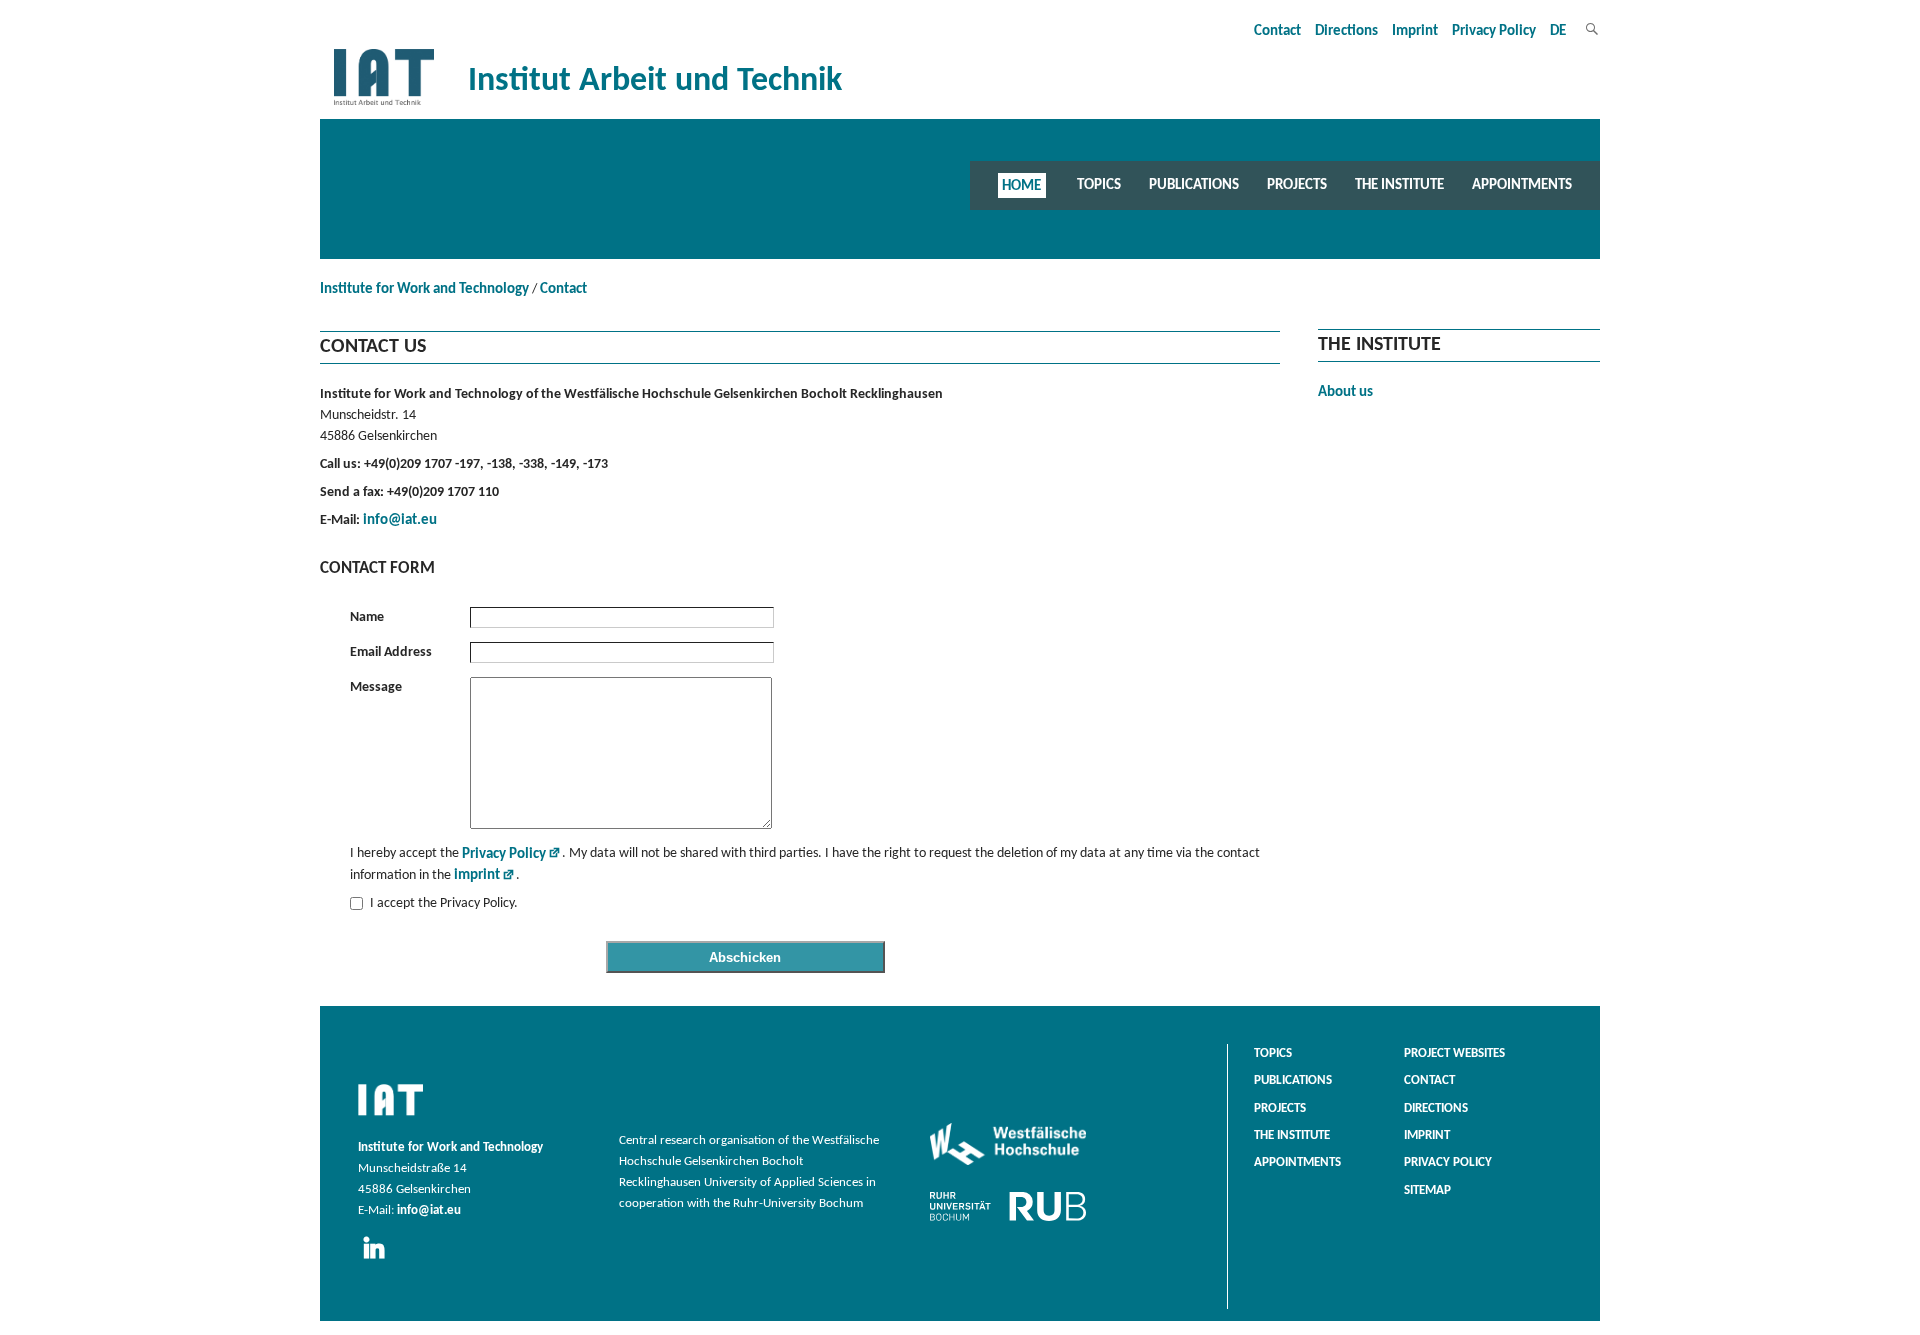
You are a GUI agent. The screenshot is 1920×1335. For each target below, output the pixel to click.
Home (1021, 185)
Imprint (1415, 31)
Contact (1277, 31)
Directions (1346, 31)
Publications (1194, 185)
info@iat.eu (400, 520)
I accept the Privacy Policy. (444, 903)
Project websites (1454, 1054)
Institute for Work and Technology (424, 289)
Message (376, 687)
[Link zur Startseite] (384, 105)
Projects (1297, 185)
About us (1345, 392)
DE (1558, 31)
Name (367, 617)
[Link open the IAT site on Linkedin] (380, 1260)
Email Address (391, 652)
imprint (477, 875)
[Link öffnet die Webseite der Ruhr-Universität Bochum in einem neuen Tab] (1008, 1221)
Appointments (1522, 185)
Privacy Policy (1494, 31)
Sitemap (1427, 1191)
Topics (1099, 185)
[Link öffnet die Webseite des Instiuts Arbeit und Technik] (390, 1117)
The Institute (1399, 185)
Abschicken (745, 957)
